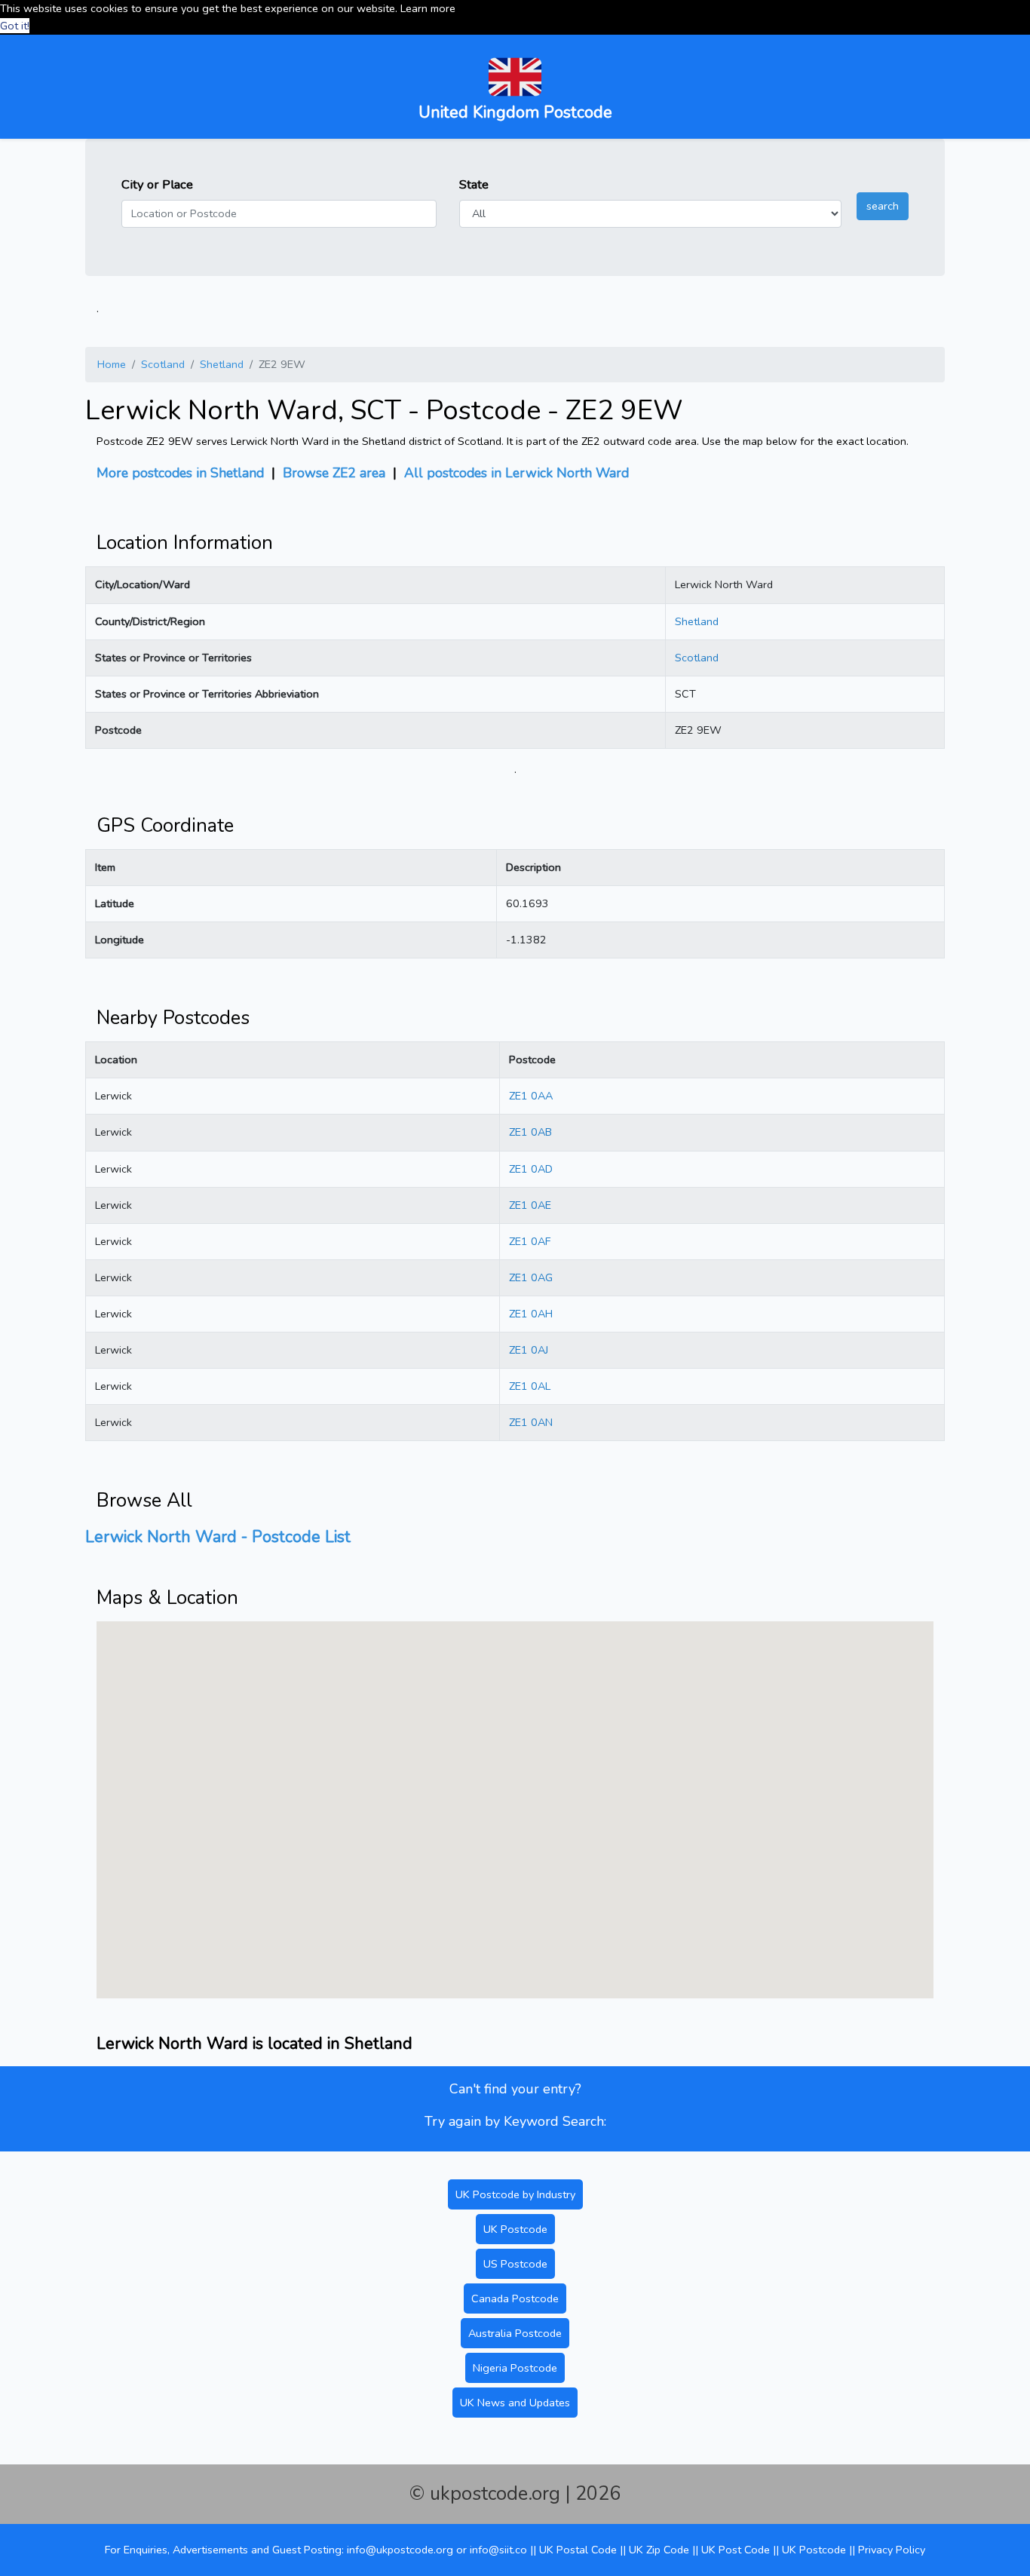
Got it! (15, 26)
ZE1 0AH (531, 1314)
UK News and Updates (515, 2403)
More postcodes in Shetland (180, 473)
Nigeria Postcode (515, 2368)
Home (112, 364)
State (474, 184)
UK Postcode (515, 2229)
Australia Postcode (515, 2333)
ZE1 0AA (531, 1096)
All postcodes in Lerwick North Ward (517, 473)
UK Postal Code (578, 2550)
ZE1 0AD (531, 1169)
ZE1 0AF (530, 1241)
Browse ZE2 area (334, 473)
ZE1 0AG (531, 1277)
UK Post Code (736, 2550)
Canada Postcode (515, 2298)
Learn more (428, 8)
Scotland (163, 364)
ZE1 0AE (530, 1205)
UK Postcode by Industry (515, 2194)
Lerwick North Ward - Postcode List (218, 1537)
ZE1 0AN (531, 1422)
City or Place (157, 184)
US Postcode (515, 2264)
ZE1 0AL (530, 1386)
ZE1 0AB (530, 1132)
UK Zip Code (659, 2550)
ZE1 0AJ (529, 1350)
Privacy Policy (892, 2550)
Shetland (222, 364)
